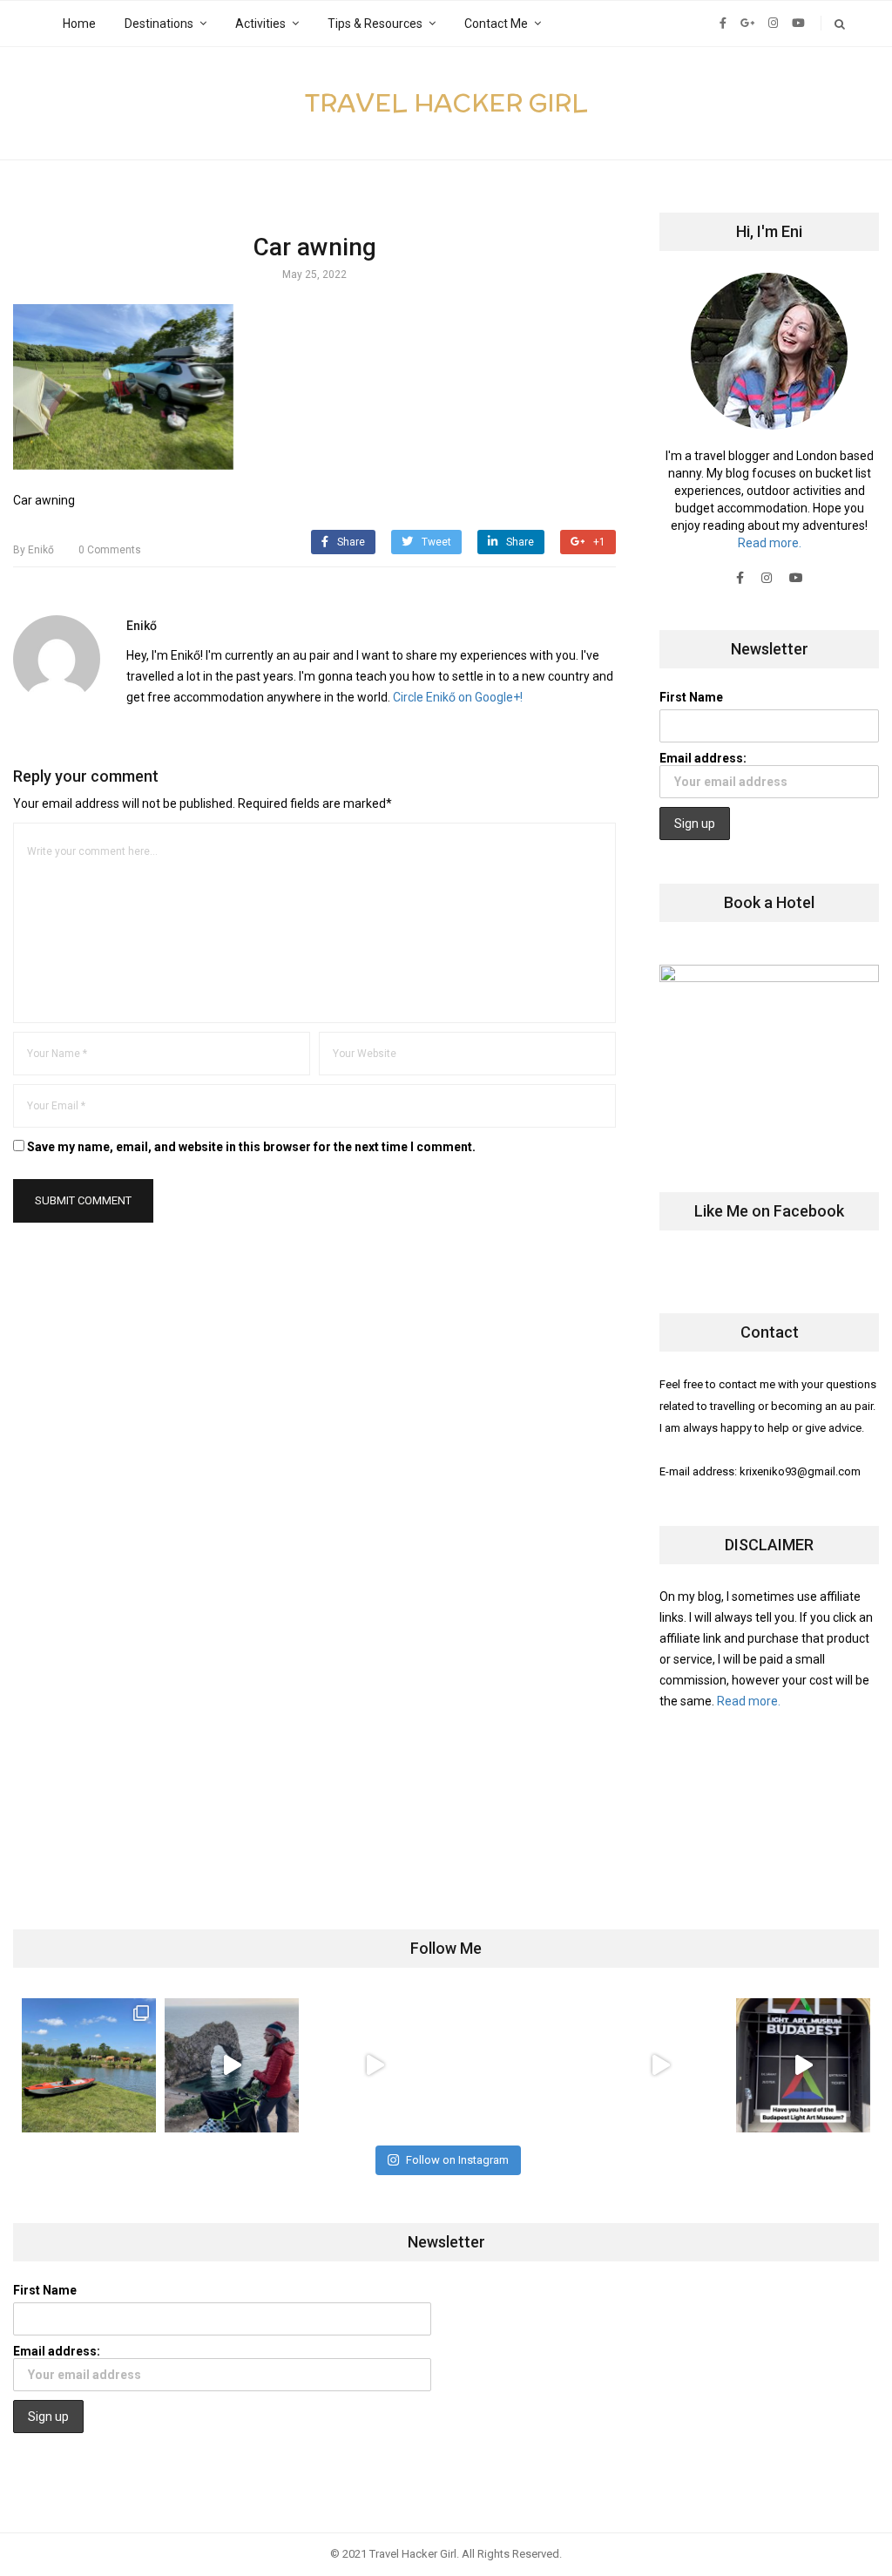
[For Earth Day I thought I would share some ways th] (375, 2065)
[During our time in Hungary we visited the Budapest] (803, 2065)
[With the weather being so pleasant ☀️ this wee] (89, 2065)
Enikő (34, 550)
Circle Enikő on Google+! (458, 697)
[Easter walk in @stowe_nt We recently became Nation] (517, 2065)
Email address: (703, 758)
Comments (110, 550)
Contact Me (496, 24)
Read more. (770, 543)
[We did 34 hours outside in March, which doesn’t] (660, 2065)
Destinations (159, 24)
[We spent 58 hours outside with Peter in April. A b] (232, 2065)
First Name (691, 697)
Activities (260, 24)
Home (79, 24)
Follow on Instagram (457, 2160)
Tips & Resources (375, 24)
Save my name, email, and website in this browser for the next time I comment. (251, 1147)
